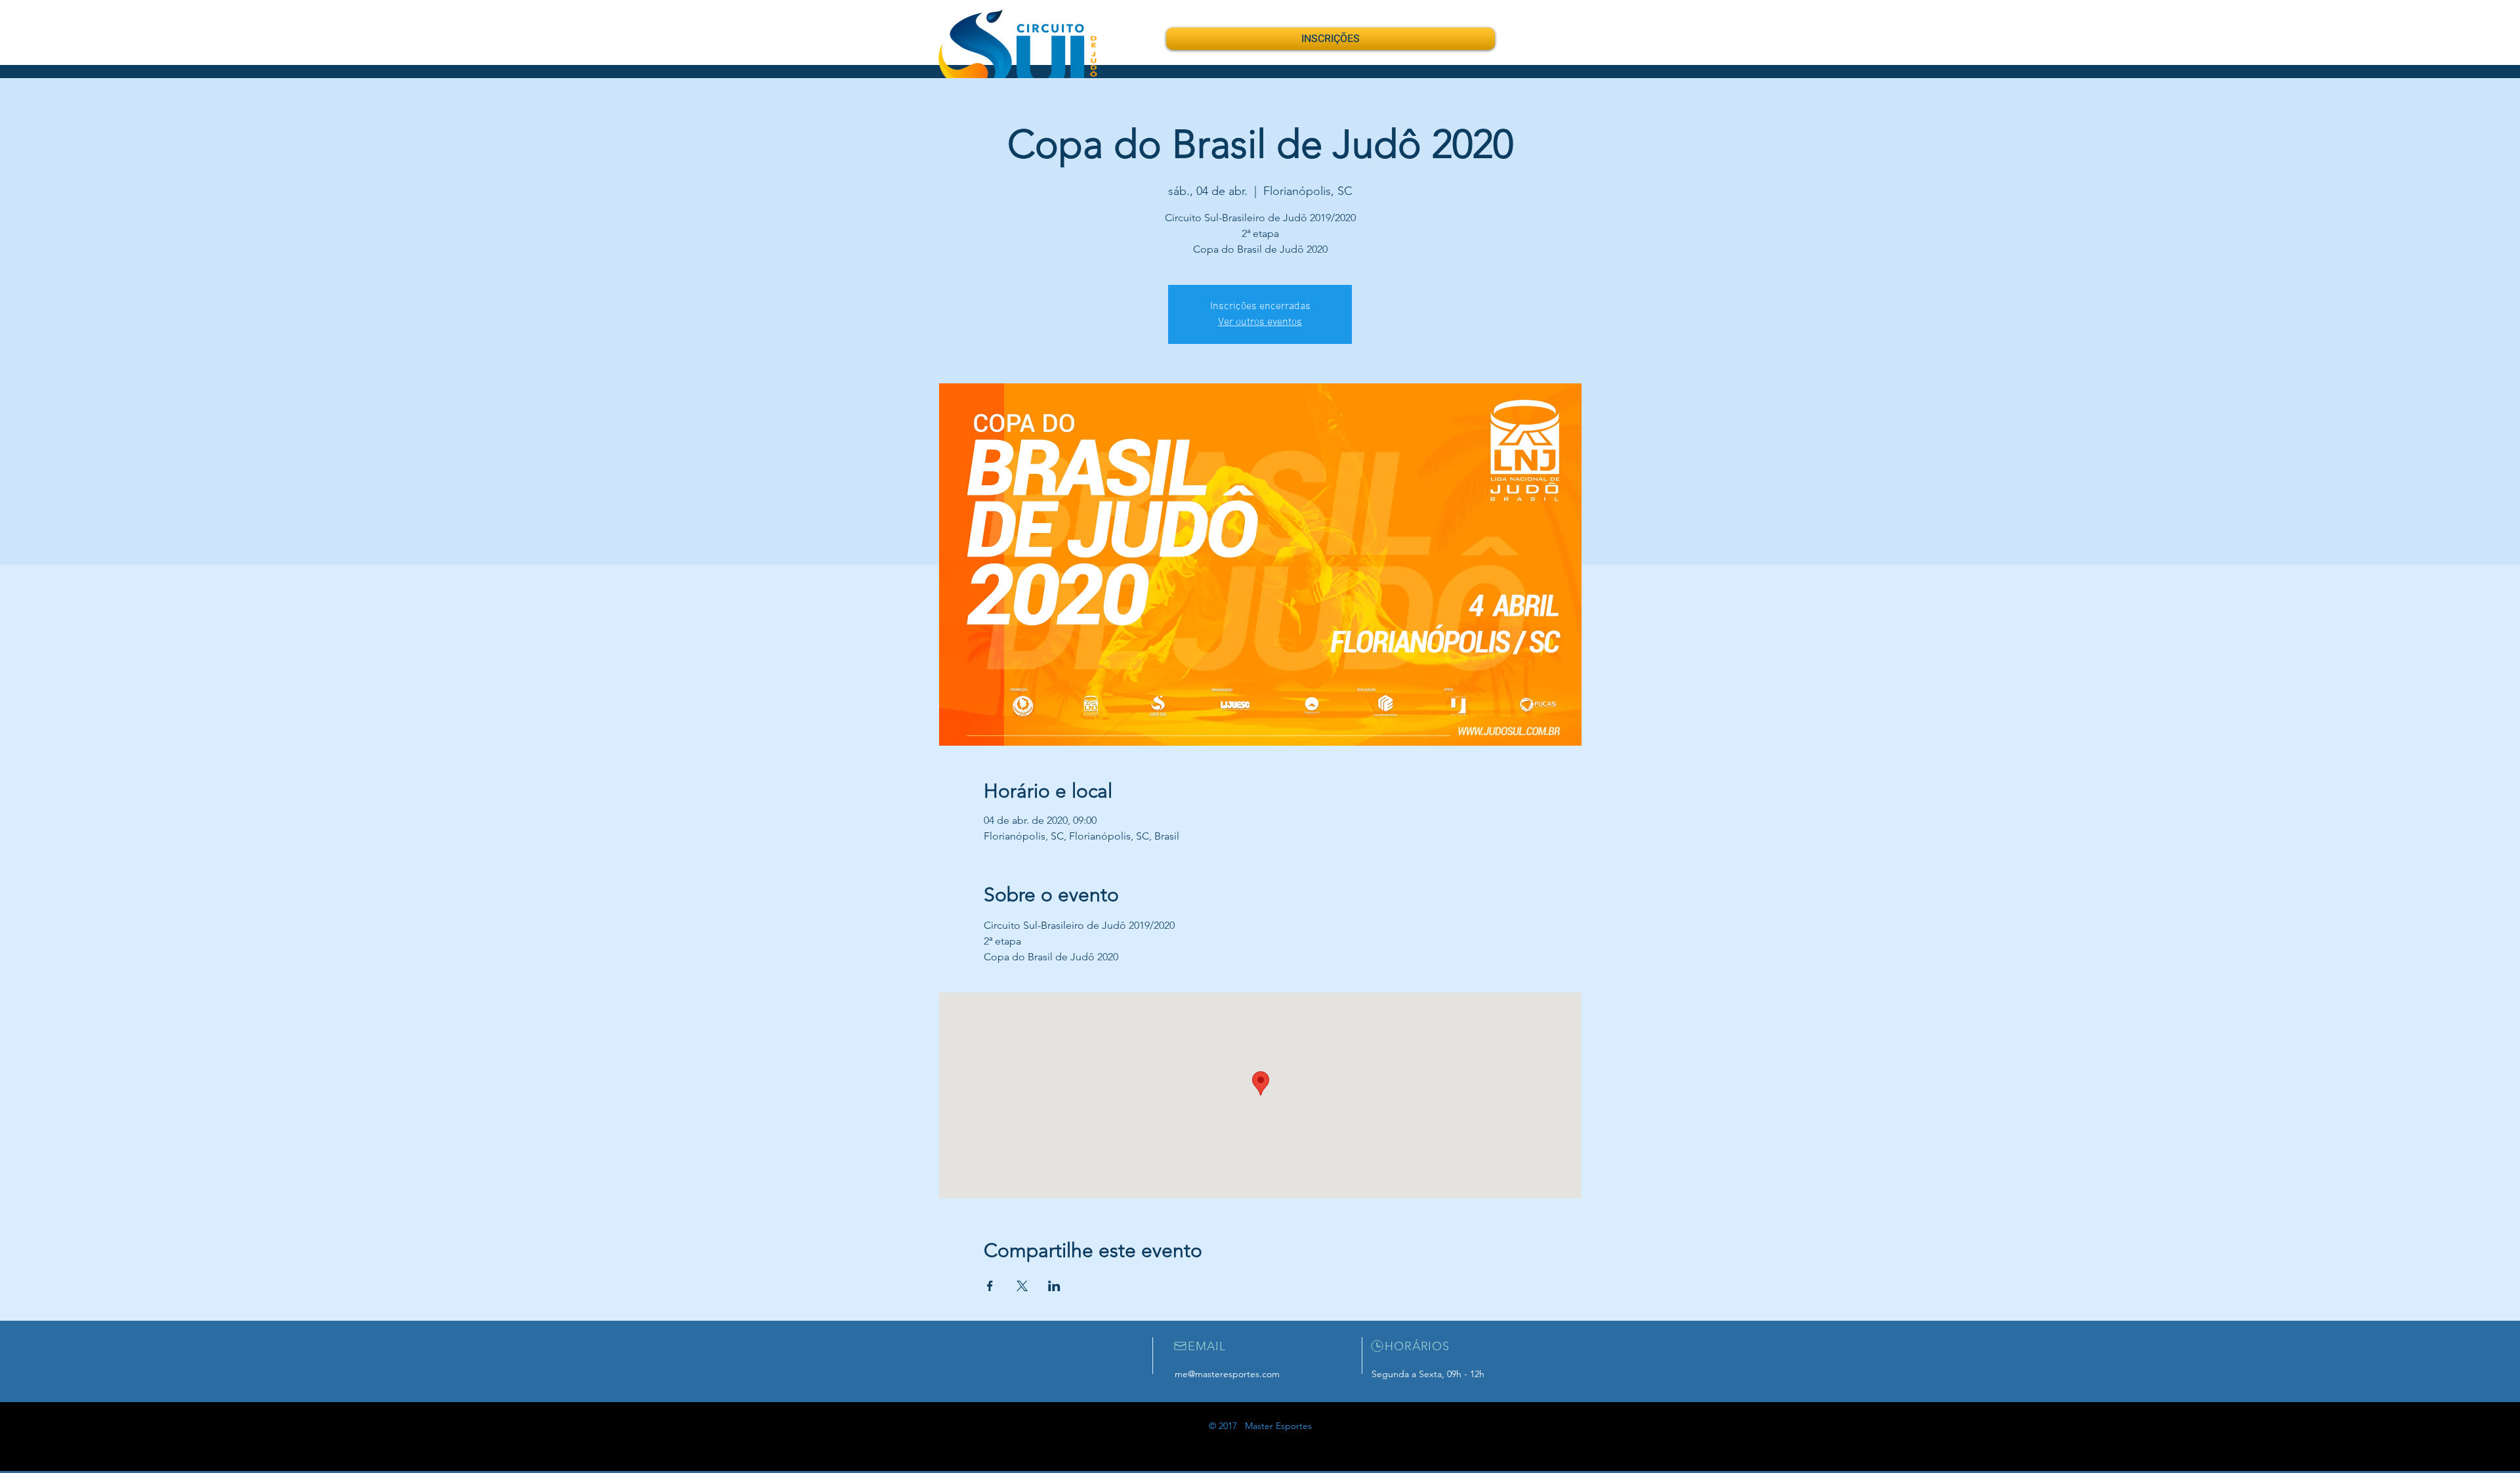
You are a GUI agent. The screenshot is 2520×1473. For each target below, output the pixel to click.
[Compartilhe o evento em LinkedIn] (1054, 1286)
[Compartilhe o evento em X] (1022, 1286)
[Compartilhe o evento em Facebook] (990, 1286)
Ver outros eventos (1260, 322)
